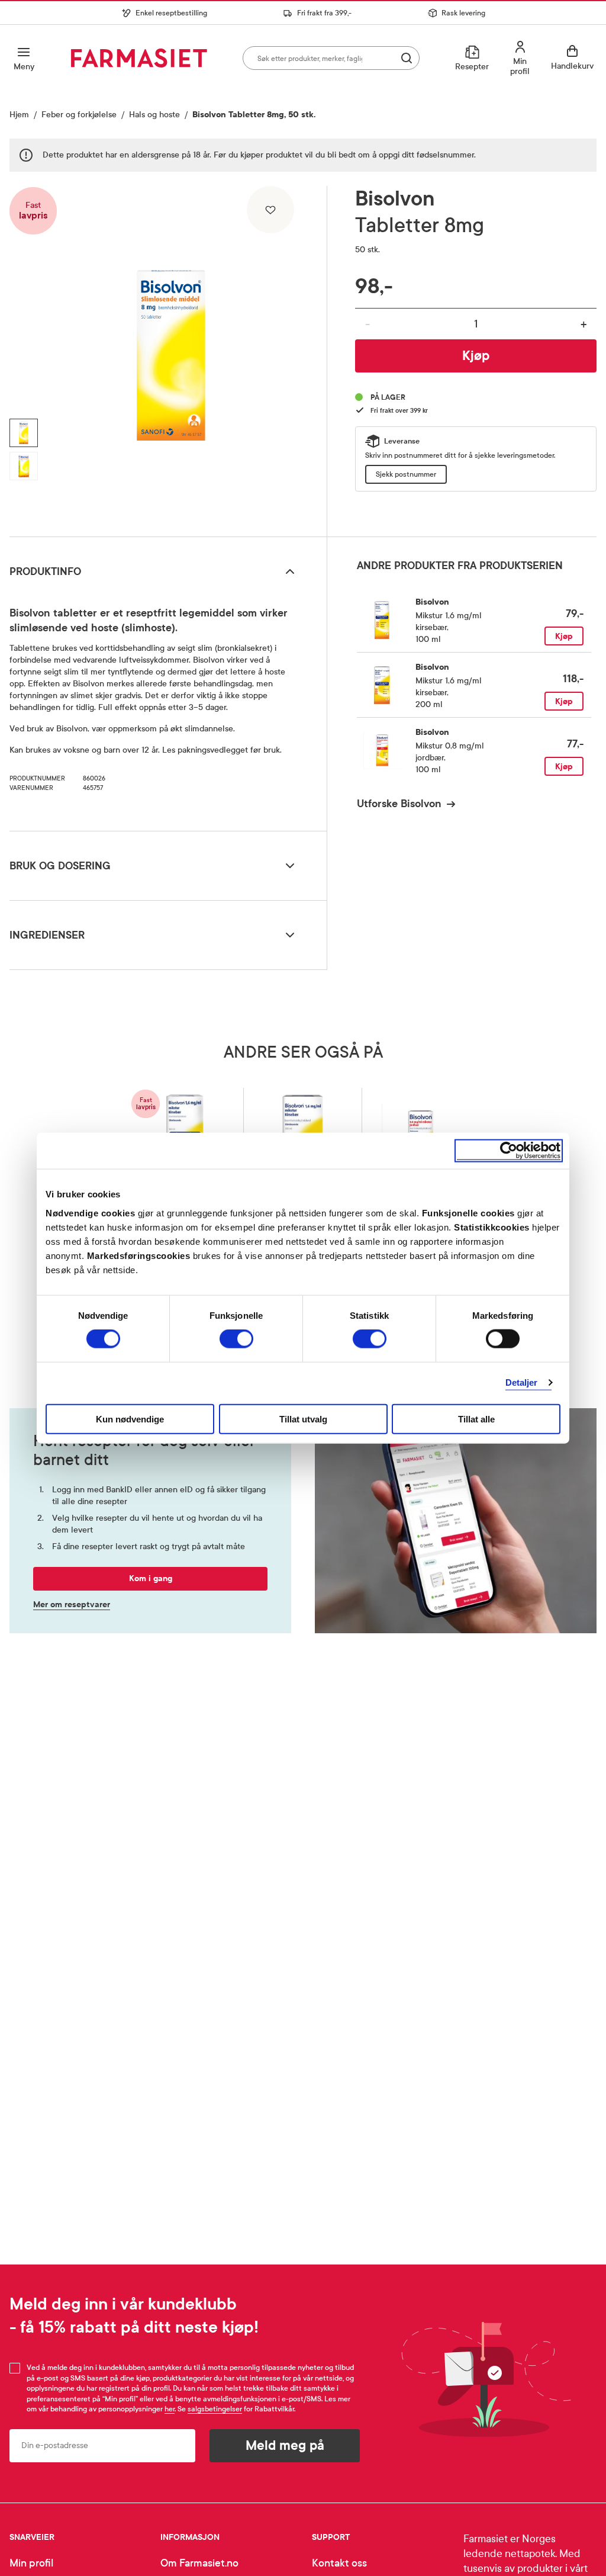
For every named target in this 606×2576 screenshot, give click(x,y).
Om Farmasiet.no (199, 2563)
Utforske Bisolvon (399, 804)
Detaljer (522, 1382)
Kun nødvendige (130, 1419)
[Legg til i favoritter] (270, 210)
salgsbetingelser (215, 2409)
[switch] (236, 1339)
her (170, 2409)
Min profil (31, 2563)
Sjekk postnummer (406, 474)
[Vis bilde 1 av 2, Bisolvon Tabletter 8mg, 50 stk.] (24, 433)
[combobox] (331, 58)
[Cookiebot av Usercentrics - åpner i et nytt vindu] (509, 1151)
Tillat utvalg (303, 1419)
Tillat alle (476, 1419)
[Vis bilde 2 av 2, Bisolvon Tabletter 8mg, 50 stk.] (24, 466)
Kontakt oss (339, 2563)
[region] (171, 357)
